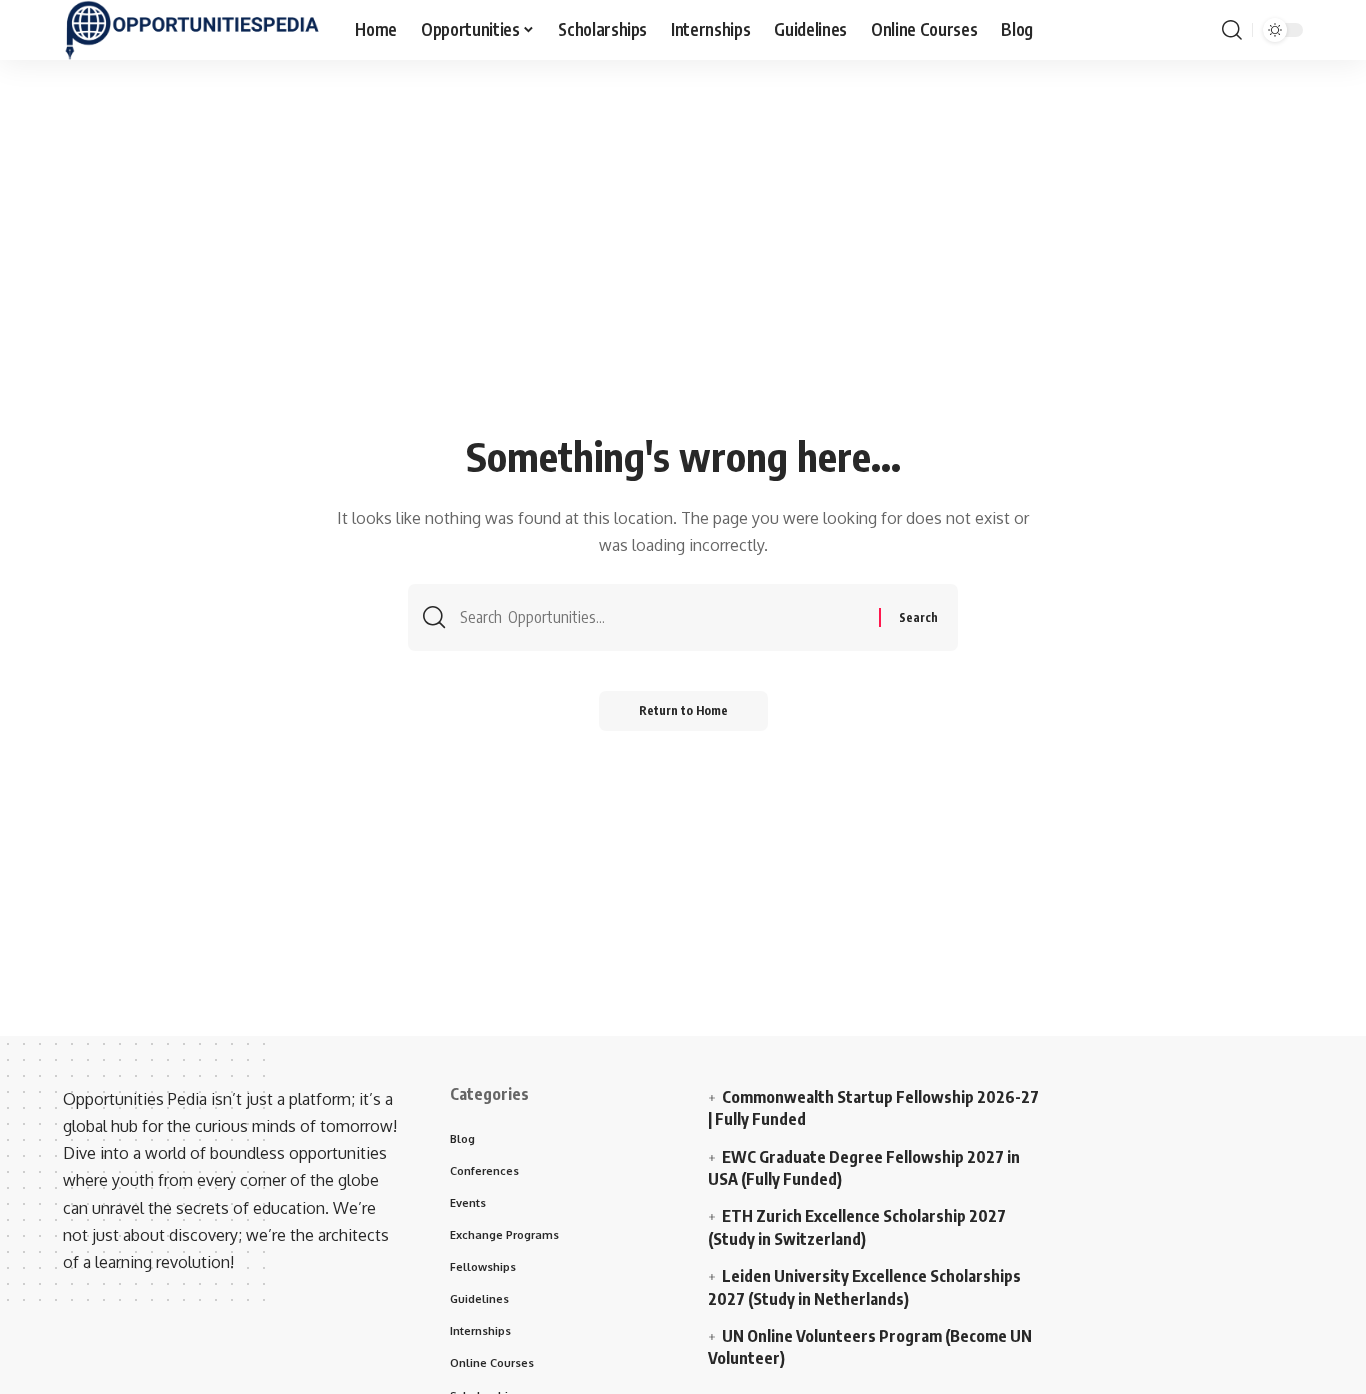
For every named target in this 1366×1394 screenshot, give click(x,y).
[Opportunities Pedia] (193, 30)
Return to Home (683, 710)
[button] (1232, 30)
